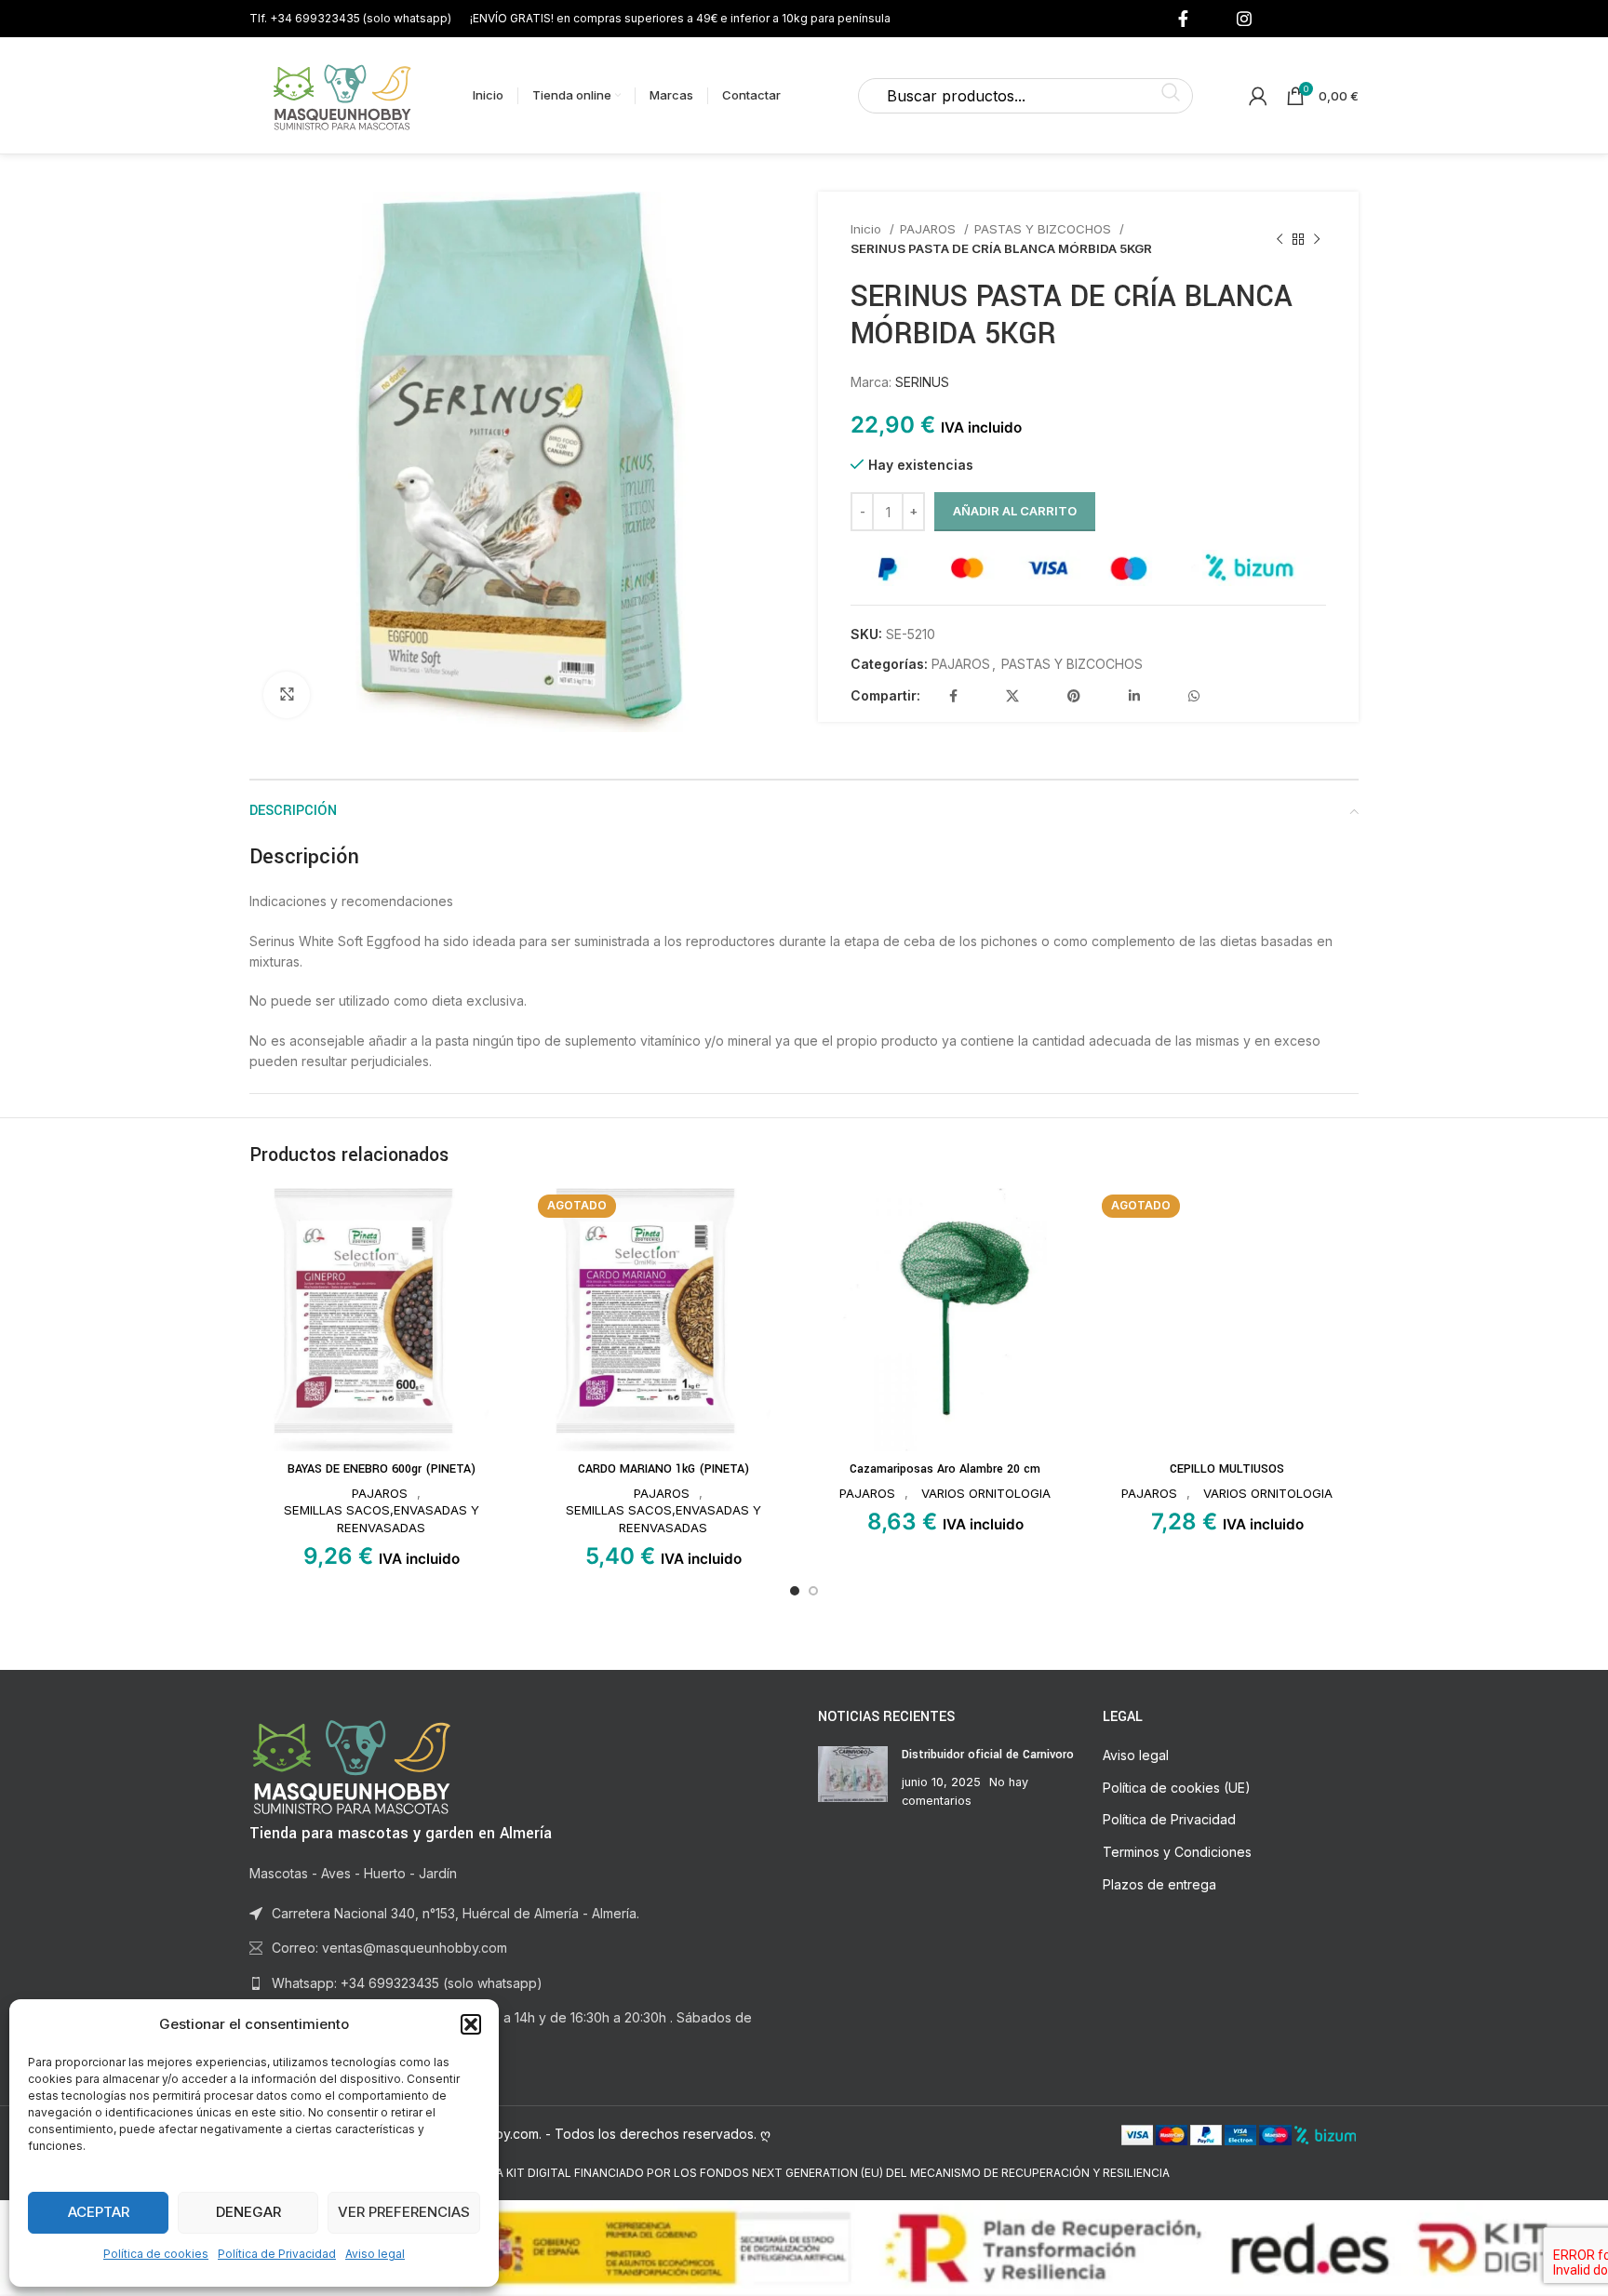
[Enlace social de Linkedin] (1134, 696)
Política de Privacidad (277, 2254)
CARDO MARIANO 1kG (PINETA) (663, 1469)
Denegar (248, 2212)
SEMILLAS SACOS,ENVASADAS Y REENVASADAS (382, 1519)
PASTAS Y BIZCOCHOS (1045, 229)
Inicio (868, 229)
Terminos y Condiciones (1177, 1852)
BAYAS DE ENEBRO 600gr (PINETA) (382, 1469)
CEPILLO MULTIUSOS (1227, 1469)
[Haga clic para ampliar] (287, 695)
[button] (471, 2024)
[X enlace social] (1012, 696)
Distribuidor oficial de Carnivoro (988, 1755)
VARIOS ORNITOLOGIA (986, 1493)
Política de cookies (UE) (1177, 1788)
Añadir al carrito (1015, 511)
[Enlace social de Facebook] (1183, 19)
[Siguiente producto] (1317, 239)
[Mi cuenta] (1258, 96)
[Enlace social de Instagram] (1244, 19)
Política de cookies (156, 2254)
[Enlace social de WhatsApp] (1194, 696)
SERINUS (922, 382)
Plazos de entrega (1159, 1884)
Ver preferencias (404, 2212)
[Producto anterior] (1280, 239)
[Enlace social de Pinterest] (1074, 696)
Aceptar (99, 2212)
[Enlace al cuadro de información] (350, 18)
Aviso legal (375, 2254)
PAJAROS (930, 229)
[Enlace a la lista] (520, 1983)
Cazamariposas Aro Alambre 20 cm (945, 1469)
